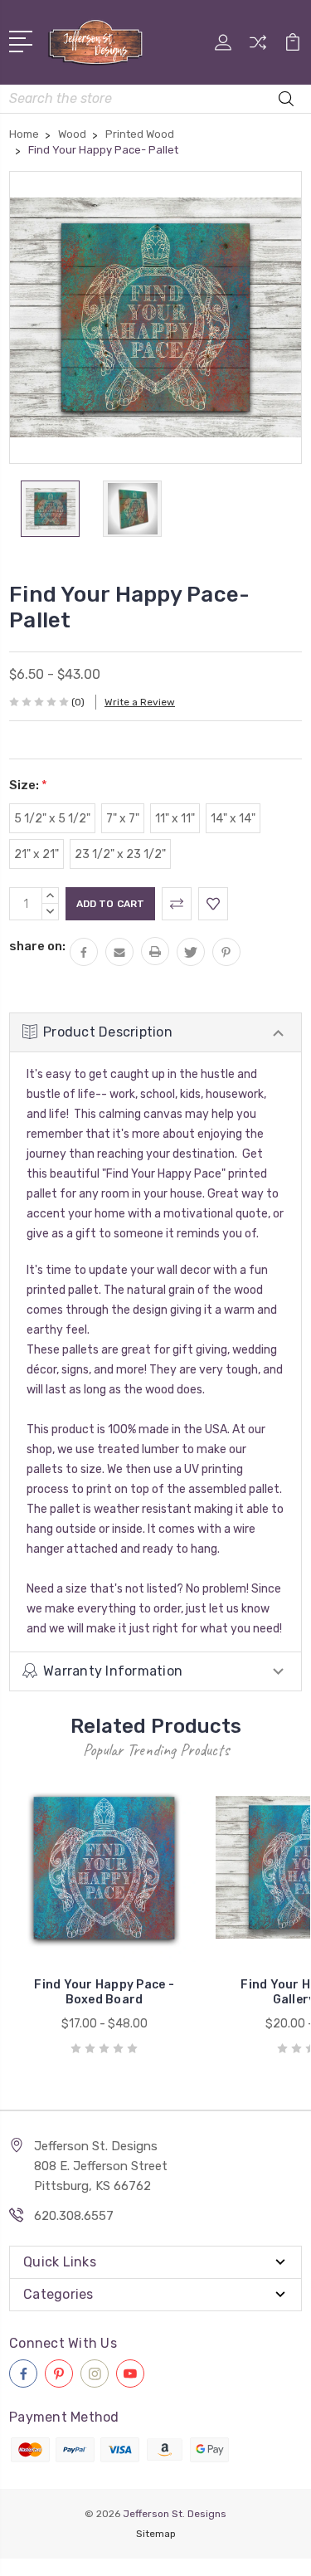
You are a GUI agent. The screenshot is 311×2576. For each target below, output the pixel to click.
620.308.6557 (74, 2216)
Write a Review (140, 702)
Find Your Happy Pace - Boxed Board (104, 1992)
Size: (28, 785)
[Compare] (258, 48)
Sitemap (156, 2534)
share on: (37, 946)
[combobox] (155, 99)
